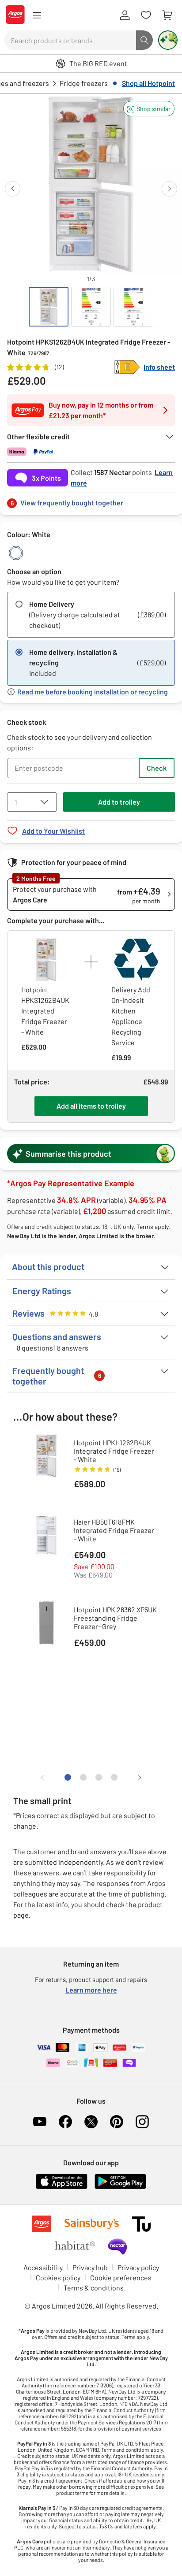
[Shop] (37, 15)
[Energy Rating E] (127, 367)
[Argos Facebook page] (65, 2122)
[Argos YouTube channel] (40, 2122)
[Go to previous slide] (13, 189)
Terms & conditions (94, 2288)
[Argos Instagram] (142, 2122)
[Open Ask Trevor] (168, 40)
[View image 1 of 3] (49, 307)
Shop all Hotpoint (148, 83)
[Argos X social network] (91, 2122)
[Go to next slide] (169, 189)
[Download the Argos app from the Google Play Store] (120, 2187)
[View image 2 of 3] (91, 307)
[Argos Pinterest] (117, 2122)
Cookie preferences (121, 2277)
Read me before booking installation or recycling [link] (93, 692)
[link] (91, 500)
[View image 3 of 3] (133, 307)
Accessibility (43, 2267)
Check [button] (157, 768)
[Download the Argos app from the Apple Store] (62, 2187)
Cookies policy (58, 2277)
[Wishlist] (146, 15)
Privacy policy (138, 2267)
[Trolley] (167, 15)
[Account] (125, 15)
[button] (149, 109)
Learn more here (91, 1990)
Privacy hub (90, 2267)
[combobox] (70, 40)
